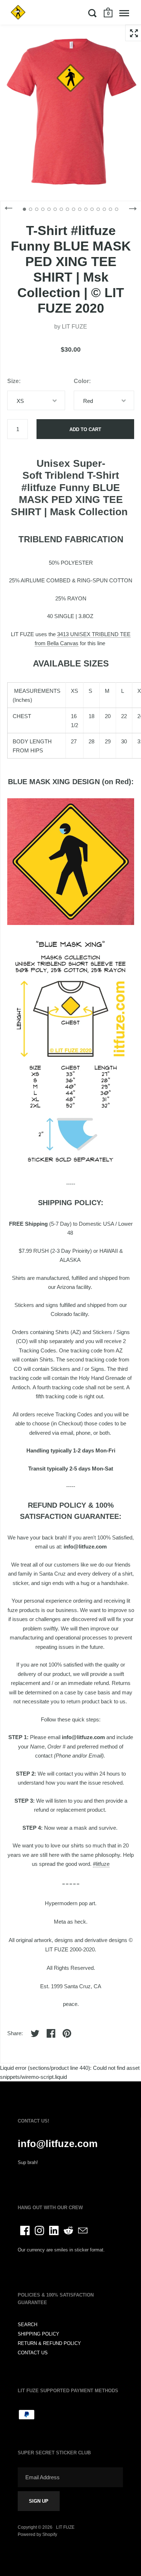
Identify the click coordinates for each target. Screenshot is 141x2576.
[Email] (83, 2230)
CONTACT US (33, 2353)
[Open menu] (124, 13)
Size (13, 381)
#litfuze (101, 1864)
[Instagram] (39, 2230)
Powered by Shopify (37, 2534)
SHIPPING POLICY (39, 2334)
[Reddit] (68, 2230)
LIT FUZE (74, 327)
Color (81, 381)
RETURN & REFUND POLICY (49, 2343)
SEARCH (27, 2325)
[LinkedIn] (54, 2230)
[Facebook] (25, 2230)
